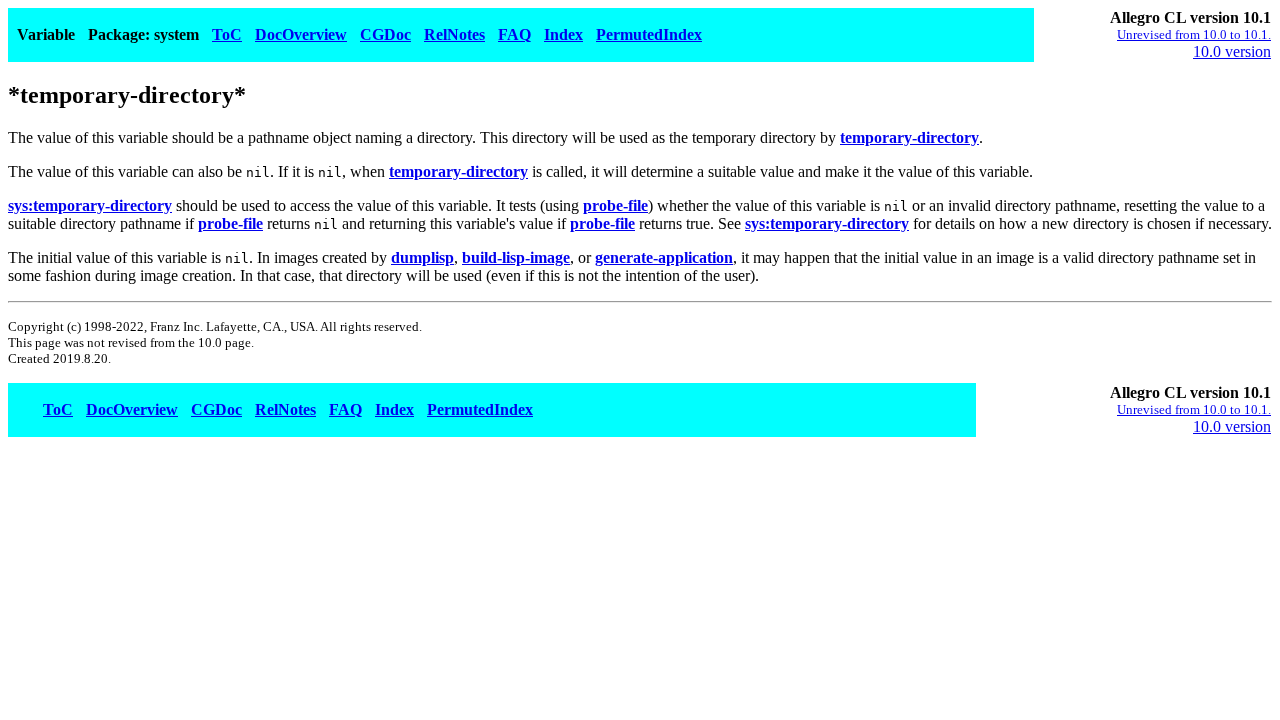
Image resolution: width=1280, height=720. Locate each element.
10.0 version (1232, 51)
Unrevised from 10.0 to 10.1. (1194, 34)
